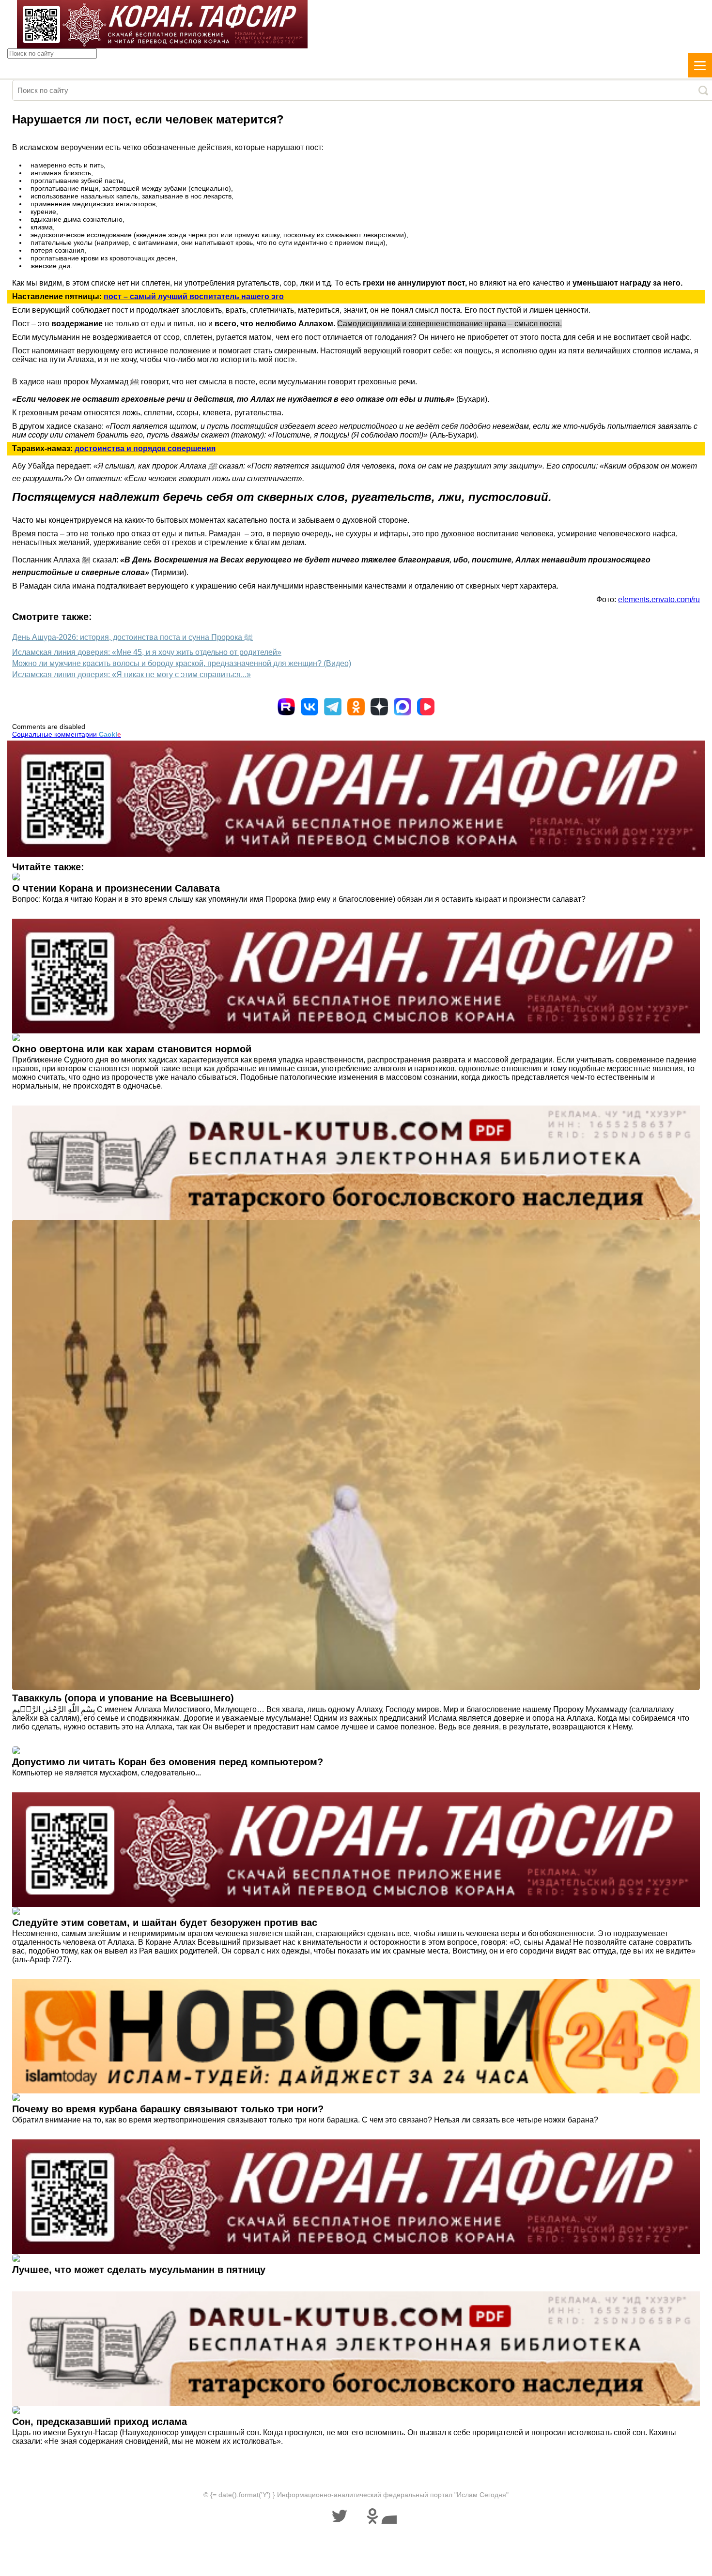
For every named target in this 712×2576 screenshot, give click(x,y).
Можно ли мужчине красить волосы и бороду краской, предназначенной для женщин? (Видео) (182, 663)
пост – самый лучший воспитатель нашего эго (194, 296)
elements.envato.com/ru (659, 599)
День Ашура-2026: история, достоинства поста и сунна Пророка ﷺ (132, 637)
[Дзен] (379, 707)
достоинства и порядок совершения (145, 448)
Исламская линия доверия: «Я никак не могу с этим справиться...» (132, 674)
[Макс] (402, 707)
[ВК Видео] (426, 707)
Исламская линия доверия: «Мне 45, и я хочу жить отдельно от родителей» (147, 652)
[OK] (356, 707)
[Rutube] (286, 707)
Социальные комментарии (67, 734)
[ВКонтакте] (310, 707)
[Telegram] (333, 707)
